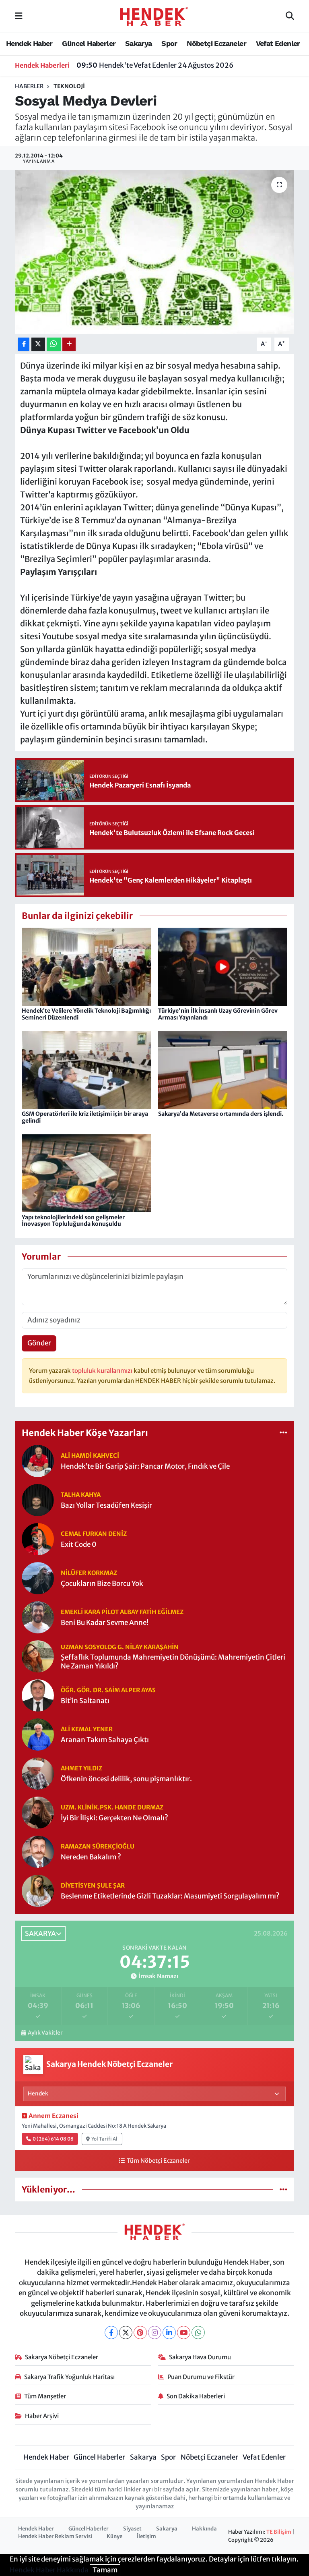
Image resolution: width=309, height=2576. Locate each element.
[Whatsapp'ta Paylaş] (54, 344)
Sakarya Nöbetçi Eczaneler (62, 2357)
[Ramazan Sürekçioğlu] (38, 1851)
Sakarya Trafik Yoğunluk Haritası (69, 2377)
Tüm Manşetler (45, 2396)
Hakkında (204, 2529)
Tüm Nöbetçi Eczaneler (158, 2161)
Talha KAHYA (81, 1495)
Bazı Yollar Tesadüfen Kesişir (106, 1506)
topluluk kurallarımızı (103, 1371)
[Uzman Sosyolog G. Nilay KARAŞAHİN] (38, 1656)
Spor (169, 43)
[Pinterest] (140, 2332)
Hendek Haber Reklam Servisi (55, 2536)
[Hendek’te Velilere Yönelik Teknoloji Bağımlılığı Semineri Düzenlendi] (87, 966)
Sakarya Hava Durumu (200, 2357)
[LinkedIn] (169, 2332)
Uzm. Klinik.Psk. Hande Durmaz (112, 1807)
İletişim (146, 2536)
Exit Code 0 (79, 1545)
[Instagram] (155, 2332)
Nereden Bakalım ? (91, 1857)
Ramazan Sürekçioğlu (98, 1846)
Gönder (39, 1343)
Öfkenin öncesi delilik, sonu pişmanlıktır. (126, 1779)
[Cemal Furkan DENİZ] (38, 1539)
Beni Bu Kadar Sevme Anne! (105, 1623)
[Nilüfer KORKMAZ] (38, 1578)
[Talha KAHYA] (38, 1500)
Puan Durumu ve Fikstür (201, 2377)
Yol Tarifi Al (104, 2139)
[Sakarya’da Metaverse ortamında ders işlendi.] (223, 1069)
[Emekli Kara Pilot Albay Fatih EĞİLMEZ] (38, 1617)
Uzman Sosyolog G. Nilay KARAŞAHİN (120, 1647)
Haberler (29, 86)
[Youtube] (184, 2332)
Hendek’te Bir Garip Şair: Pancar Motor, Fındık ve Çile (145, 1466)
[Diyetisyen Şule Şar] (38, 1890)
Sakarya (139, 43)
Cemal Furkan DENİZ (94, 1534)
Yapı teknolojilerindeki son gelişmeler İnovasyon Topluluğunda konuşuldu (73, 1221)
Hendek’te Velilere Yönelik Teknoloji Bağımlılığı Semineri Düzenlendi (86, 1014)
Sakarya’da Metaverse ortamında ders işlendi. (221, 1114)
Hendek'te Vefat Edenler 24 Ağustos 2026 (155, 65)
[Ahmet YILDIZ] (38, 1773)
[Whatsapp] (198, 2332)
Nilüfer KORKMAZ (89, 1573)
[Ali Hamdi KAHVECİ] (38, 1461)
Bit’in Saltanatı (85, 1701)
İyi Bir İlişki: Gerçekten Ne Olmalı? (114, 1818)
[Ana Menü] (19, 16)
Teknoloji (69, 86)
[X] (126, 2332)
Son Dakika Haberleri (196, 2396)
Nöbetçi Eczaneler (216, 43)
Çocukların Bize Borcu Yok (102, 1584)
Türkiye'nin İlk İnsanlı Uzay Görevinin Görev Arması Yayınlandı (218, 1014)
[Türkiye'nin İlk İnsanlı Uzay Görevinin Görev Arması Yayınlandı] (223, 966)
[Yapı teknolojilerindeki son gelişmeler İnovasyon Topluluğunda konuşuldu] (87, 1173)
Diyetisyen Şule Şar (93, 1885)
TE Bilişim (279, 2532)
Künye (114, 2536)
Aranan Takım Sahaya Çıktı (105, 1740)
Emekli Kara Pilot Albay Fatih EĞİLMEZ (122, 1612)
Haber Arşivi (42, 2416)
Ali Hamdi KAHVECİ (90, 1456)
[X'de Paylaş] (38, 344)
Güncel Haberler (89, 43)
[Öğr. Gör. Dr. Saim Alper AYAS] (38, 1695)
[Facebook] (111, 2332)
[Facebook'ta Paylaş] (24, 344)
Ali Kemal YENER (87, 1729)
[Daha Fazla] (69, 344)
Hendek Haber (29, 43)
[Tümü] (283, 1432)
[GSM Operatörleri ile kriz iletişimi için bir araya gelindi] (87, 1069)
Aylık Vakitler (45, 2033)
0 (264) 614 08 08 (53, 2139)
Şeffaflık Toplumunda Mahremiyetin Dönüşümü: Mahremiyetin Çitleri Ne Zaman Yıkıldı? (173, 1662)
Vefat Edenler (278, 43)
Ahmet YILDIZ (81, 1768)
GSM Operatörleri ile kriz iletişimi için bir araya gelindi (85, 1117)
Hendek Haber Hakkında (49, 2570)
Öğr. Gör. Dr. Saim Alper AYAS (108, 1690)
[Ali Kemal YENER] (38, 1734)
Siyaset (132, 2529)
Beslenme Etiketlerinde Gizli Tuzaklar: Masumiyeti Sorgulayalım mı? (170, 1896)
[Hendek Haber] (154, 16)
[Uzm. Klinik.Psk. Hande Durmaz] (38, 1812)
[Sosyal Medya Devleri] (155, 252)
